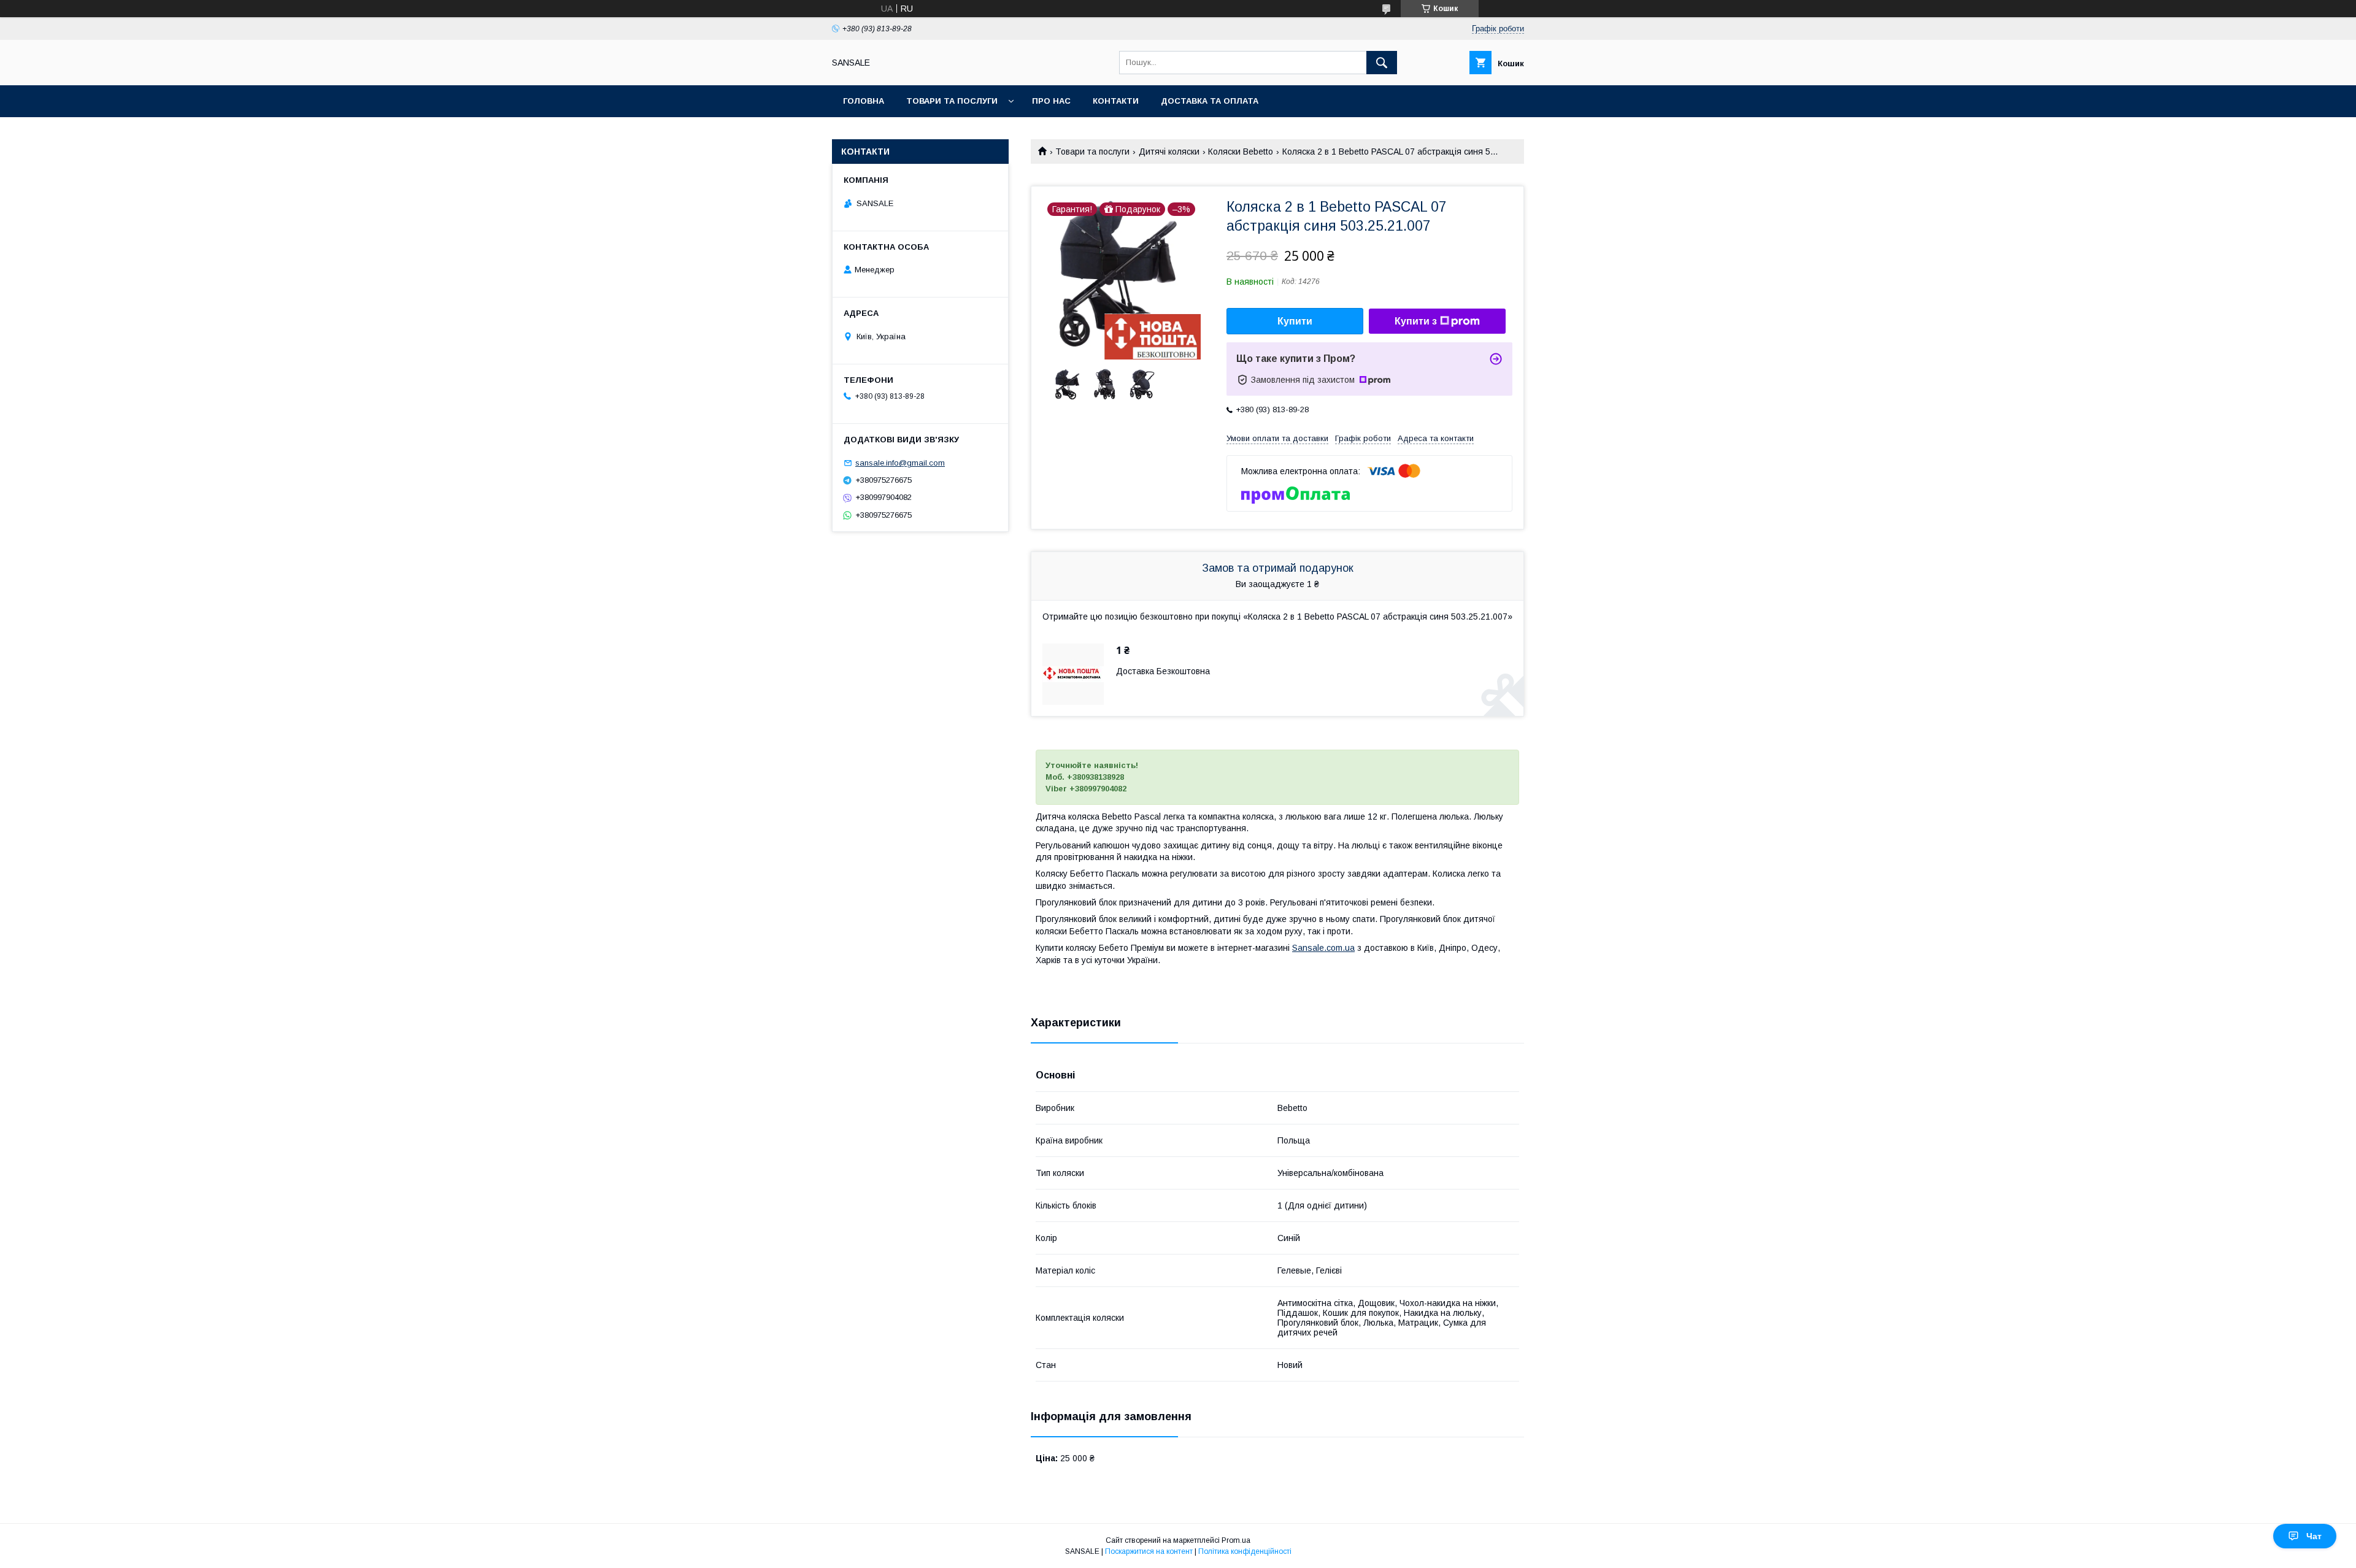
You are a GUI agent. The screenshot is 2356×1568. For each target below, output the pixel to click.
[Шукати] (1382, 63)
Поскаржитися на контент (1149, 1551)
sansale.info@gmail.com (900, 463)
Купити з (1416, 321)
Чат (2314, 1536)
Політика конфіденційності (1245, 1551)
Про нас (1051, 101)
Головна (864, 101)
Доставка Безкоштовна (1163, 671)
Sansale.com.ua (1323, 948)
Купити (1295, 321)
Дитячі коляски (1169, 152)
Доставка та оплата (1210, 101)
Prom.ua (1236, 1540)
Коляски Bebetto (1241, 152)
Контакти (1116, 101)
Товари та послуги (952, 101)
